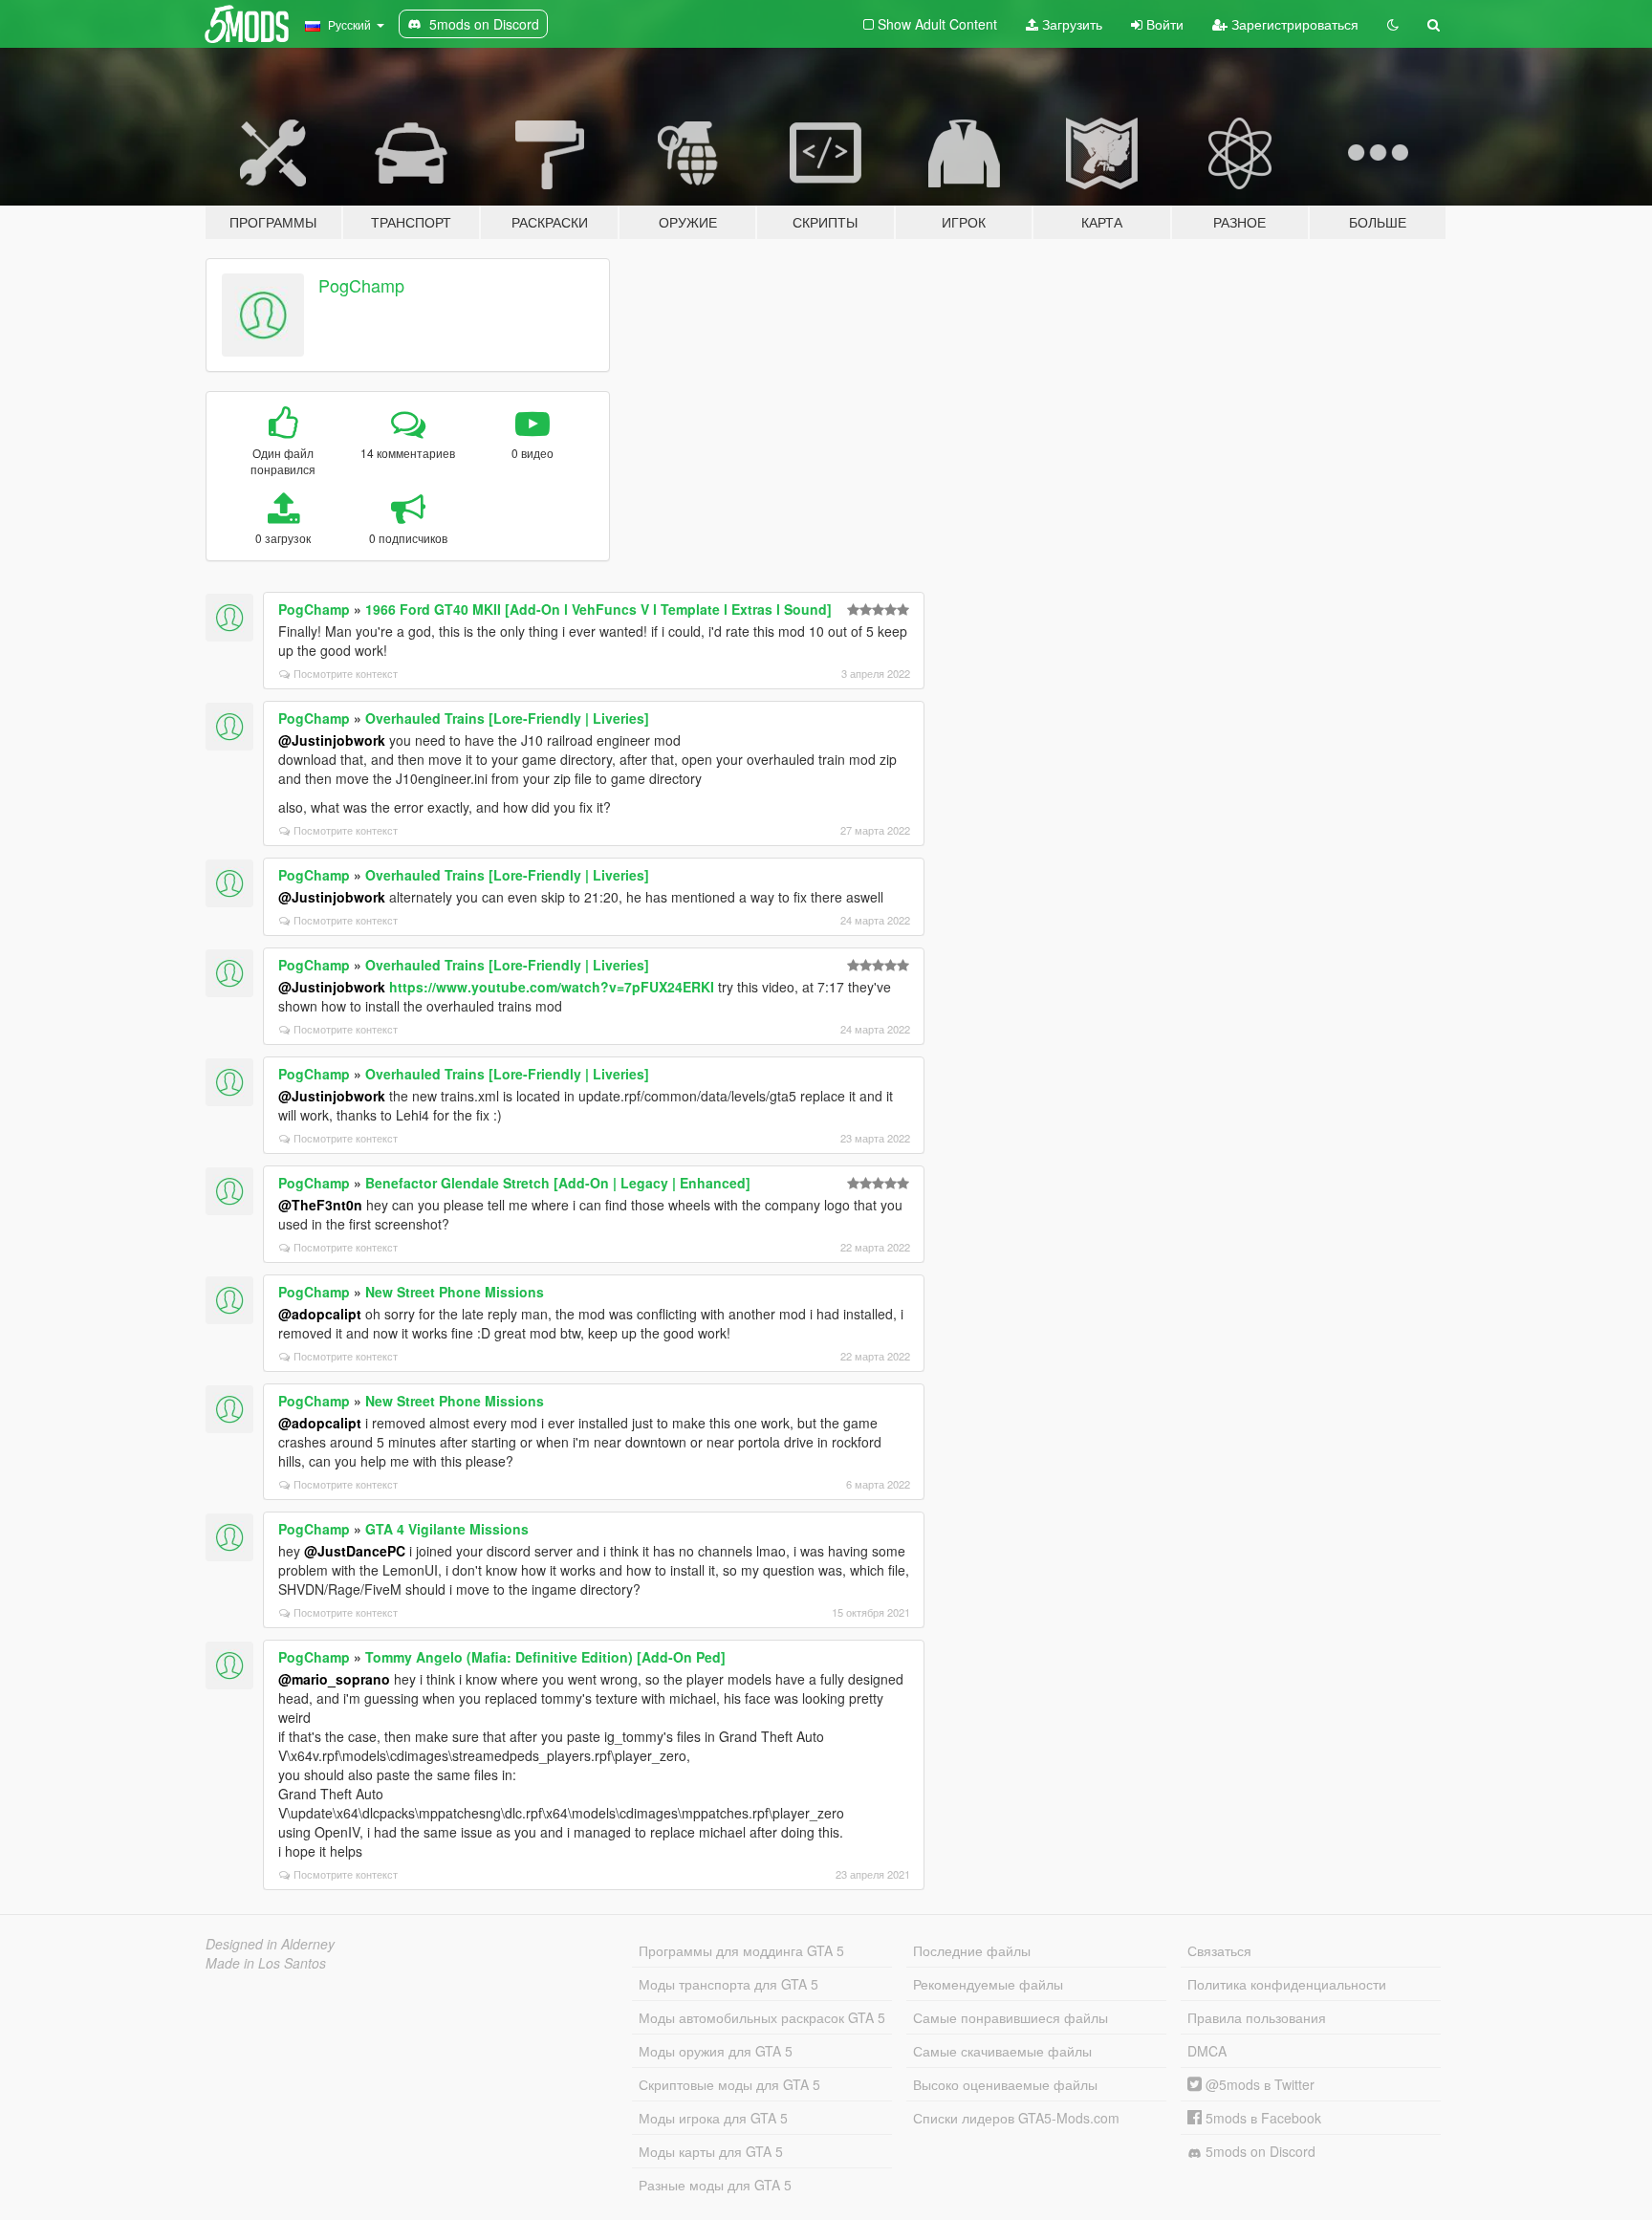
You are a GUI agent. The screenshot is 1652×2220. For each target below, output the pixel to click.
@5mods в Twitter (1258, 2084)
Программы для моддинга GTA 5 (741, 1950)
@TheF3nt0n (320, 1205)
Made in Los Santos (266, 1963)
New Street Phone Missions (455, 1292)
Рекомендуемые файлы (988, 1984)
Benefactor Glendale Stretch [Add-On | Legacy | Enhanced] (558, 1183)
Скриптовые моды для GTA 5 (729, 2084)
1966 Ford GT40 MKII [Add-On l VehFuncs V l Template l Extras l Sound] (598, 609)
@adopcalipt (320, 1314)
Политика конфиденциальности (1287, 1984)
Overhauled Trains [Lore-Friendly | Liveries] (507, 718)
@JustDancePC (355, 1551)
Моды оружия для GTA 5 (716, 2051)
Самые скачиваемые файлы (1002, 2051)
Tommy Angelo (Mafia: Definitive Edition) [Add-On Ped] (545, 1657)
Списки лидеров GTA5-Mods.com (1016, 2118)
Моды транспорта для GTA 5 (728, 1984)
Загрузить (1070, 24)
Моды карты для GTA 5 (711, 2151)
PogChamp (361, 285)
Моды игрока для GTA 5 (713, 2118)
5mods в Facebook (1261, 2118)
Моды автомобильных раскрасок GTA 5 (762, 2017)
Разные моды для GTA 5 (715, 2185)
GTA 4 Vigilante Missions (447, 1529)
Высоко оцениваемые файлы (1005, 2084)
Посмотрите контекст (346, 673)
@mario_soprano (334, 1679)
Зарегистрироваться (1293, 24)
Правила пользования (1257, 2017)
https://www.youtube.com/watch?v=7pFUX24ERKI (552, 987)
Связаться (1219, 1950)
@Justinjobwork (332, 740)
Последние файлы (972, 1950)
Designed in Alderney (270, 1944)
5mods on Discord (1259, 2151)
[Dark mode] (1393, 24)
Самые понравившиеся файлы (1011, 2017)
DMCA (1207, 2051)
